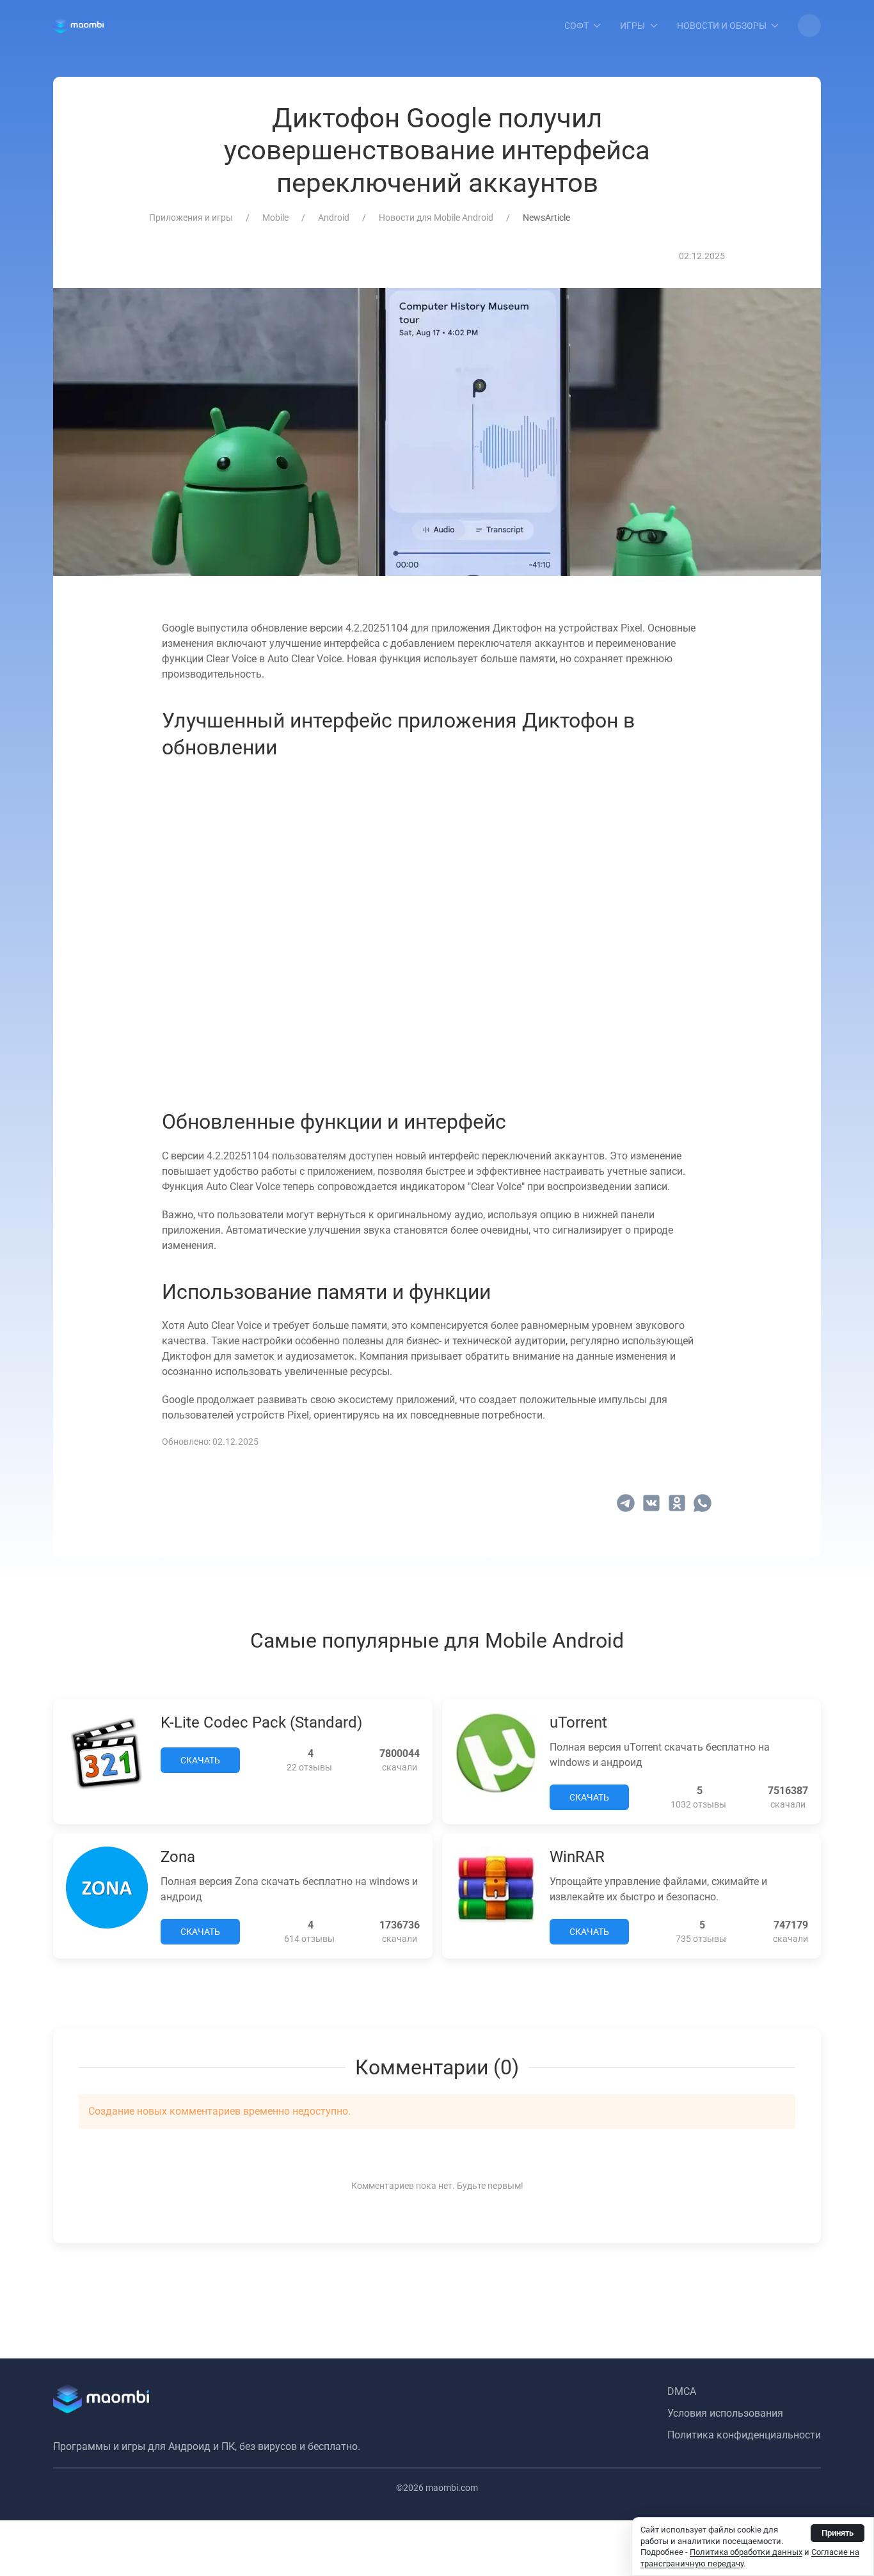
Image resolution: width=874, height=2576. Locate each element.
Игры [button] (632, 26)
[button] (809, 26)
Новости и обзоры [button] (722, 26)
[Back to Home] (78, 26)
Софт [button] (576, 26)
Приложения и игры (191, 218)
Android (334, 218)
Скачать (200, 1760)
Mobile (275, 218)
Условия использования (725, 2413)
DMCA (682, 2391)
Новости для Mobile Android (436, 218)
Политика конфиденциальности (744, 2435)
